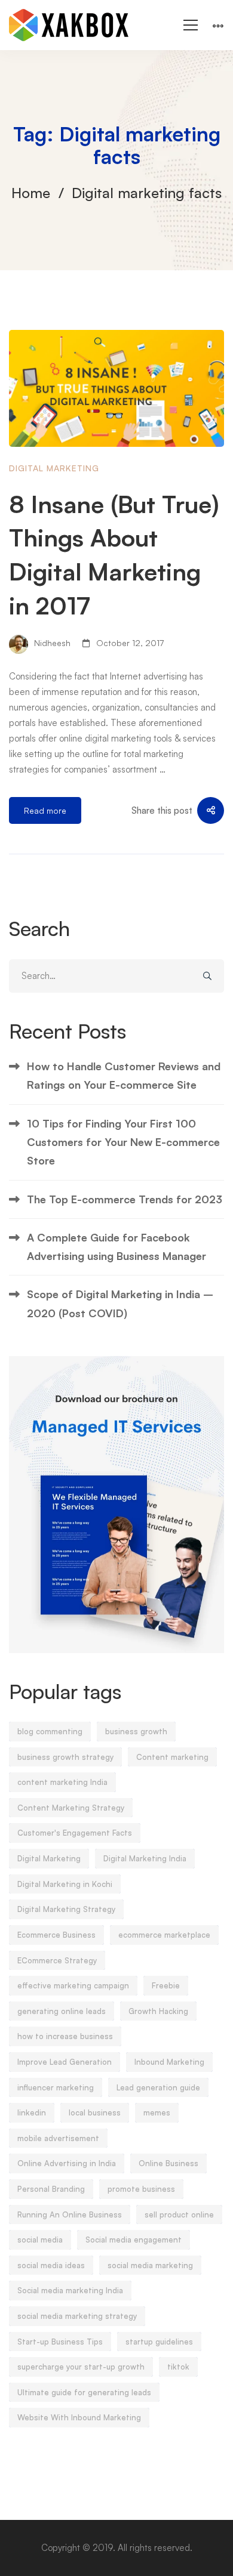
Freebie (166, 1985)
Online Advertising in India (67, 2163)
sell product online (179, 2214)
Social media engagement (134, 2240)
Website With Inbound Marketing (79, 2417)
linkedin (32, 2112)
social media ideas (51, 2265)
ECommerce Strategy (57, 1960)
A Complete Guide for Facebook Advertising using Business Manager (116, 1247)
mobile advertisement (58, 2138)
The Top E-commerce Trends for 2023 (125, 1199)
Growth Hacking (158, 2011)
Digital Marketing (54, 468)
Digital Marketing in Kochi (65, 1884)
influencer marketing (56, 2087)
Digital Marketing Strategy (66, 1909)
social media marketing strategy (77, 2316)
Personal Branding (51, 2189)
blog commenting (50, 1731)
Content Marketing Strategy (71, 1808)
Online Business (168, 2163)
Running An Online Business (70, 2214)
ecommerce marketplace (164, 1935)
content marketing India (62, 1782)
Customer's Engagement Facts (75, 1833)
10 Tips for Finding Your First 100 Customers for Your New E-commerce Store (123, 1142)
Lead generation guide (158, 2087)
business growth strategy (65, 1757)
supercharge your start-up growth (81, 2367)
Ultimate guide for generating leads (84, 2392)
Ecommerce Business (56, 1935)
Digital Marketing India (145, 1858)
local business (95, 2112)
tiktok (178, 2367)
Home (31, 193)
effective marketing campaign (73, 1985)
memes (157, 2112)
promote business (141, 2189)
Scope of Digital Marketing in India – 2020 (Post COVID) (120, 1303)
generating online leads (62, 2011)
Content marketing (172, 1757)
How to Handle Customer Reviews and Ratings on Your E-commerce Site (124, 1075)
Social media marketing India (70, 2290)
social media (40, 2240)
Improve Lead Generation (65, 2062)
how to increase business (65, 2036)
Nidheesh (51, 643)
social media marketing (150, 2265)
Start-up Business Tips (60, 2342)
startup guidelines (159, 2342)
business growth (136, 1731)
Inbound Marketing (169, 2062)
